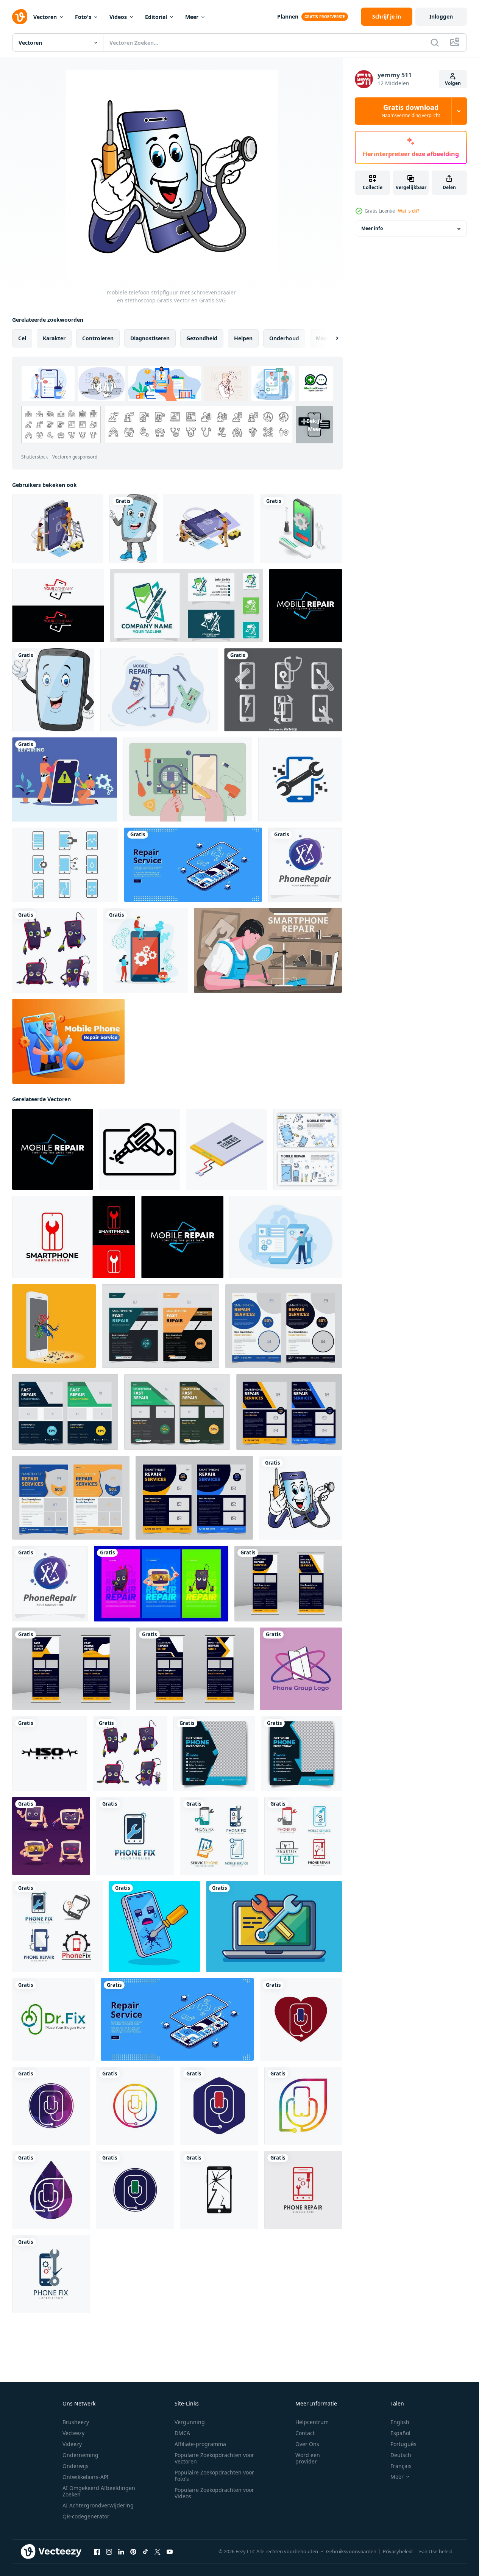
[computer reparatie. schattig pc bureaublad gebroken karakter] (51, 1836)
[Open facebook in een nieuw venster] (97, 2552)
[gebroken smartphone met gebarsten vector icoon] (219, 2190)
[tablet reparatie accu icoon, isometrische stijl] (227, 1149)
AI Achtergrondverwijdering (98, 2505)
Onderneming (80, 2455)
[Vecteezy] (20, 17)
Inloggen (441, 16)
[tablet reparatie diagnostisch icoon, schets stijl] (140, 1149)
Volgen (453, 83)
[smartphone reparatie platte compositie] (268, 950)
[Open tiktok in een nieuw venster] (145, 2552)
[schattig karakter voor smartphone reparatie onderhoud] (55, 950)
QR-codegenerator (86, 2516)
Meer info (372, 229)
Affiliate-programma (200, 2444)
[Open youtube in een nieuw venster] (170, 2552)
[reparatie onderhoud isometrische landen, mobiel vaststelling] (193, 865)
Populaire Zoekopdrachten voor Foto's (214, 2476)
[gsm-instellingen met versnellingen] (145, 950)
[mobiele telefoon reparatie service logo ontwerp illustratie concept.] (58, 606)
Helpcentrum (312, 2422)
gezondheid (202, 338)
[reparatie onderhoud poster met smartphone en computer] (161, 1584)
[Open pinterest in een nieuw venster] (133, 2552)
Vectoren (45, 17)
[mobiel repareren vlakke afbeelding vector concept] (65, 779)
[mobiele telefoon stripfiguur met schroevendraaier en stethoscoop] (300, 1498)
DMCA (182, 2433)
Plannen (288, 16)
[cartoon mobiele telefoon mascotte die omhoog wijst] (133, 528)
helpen (243, 338)
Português (403, 2444)
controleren (98, 338)
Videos (118, 17)
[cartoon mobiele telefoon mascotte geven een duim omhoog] (53, 690)
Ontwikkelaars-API (86, 2477)
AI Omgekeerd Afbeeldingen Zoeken (99, 2491)
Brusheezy (76, 2422)
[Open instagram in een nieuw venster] (109, 2552)
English (400, 2422)
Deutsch (401, 2455)
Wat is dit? (409, 211)
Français (401, 2466)
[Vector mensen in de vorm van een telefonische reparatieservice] (58, 528)
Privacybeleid (398, 2551)
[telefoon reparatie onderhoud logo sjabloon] (135, 1836)
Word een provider (308, 2458)
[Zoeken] (435, 42)
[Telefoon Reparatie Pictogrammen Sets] (283, 690)
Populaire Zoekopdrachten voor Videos (214, 2493)
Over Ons (307, 2444)
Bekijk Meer (314, 425)
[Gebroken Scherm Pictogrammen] (65, 865)
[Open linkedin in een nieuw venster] (121, 2552)
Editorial (156, 17)
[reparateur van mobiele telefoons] (188, 779)
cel (22, 338)
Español (400, 2433)
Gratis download (411, 111)
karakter (54, 338)
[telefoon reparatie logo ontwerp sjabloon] (305, 865)
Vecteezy (73, 2433)
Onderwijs (76, 2466)
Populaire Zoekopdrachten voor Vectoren (214, 2458)
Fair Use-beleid (436, 2551)
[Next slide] (331, 338)
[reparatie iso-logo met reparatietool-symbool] (49, 1754)
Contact (305, 2433)
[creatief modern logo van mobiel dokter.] (301, 2019)
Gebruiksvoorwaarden (351, 2551)
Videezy (72, 2444)
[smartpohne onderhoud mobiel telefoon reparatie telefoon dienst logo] (187, 606)
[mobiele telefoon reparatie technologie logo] (300, 779)
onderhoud (284, 338)
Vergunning (190, 2422)
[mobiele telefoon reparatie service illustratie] (68, 1041)
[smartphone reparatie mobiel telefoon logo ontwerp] (74, 1237)
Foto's (83, 17)
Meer (192, 17)
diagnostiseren (150, 338)
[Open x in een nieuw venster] (158, 2552)
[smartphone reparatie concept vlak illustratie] (286, 1237)
